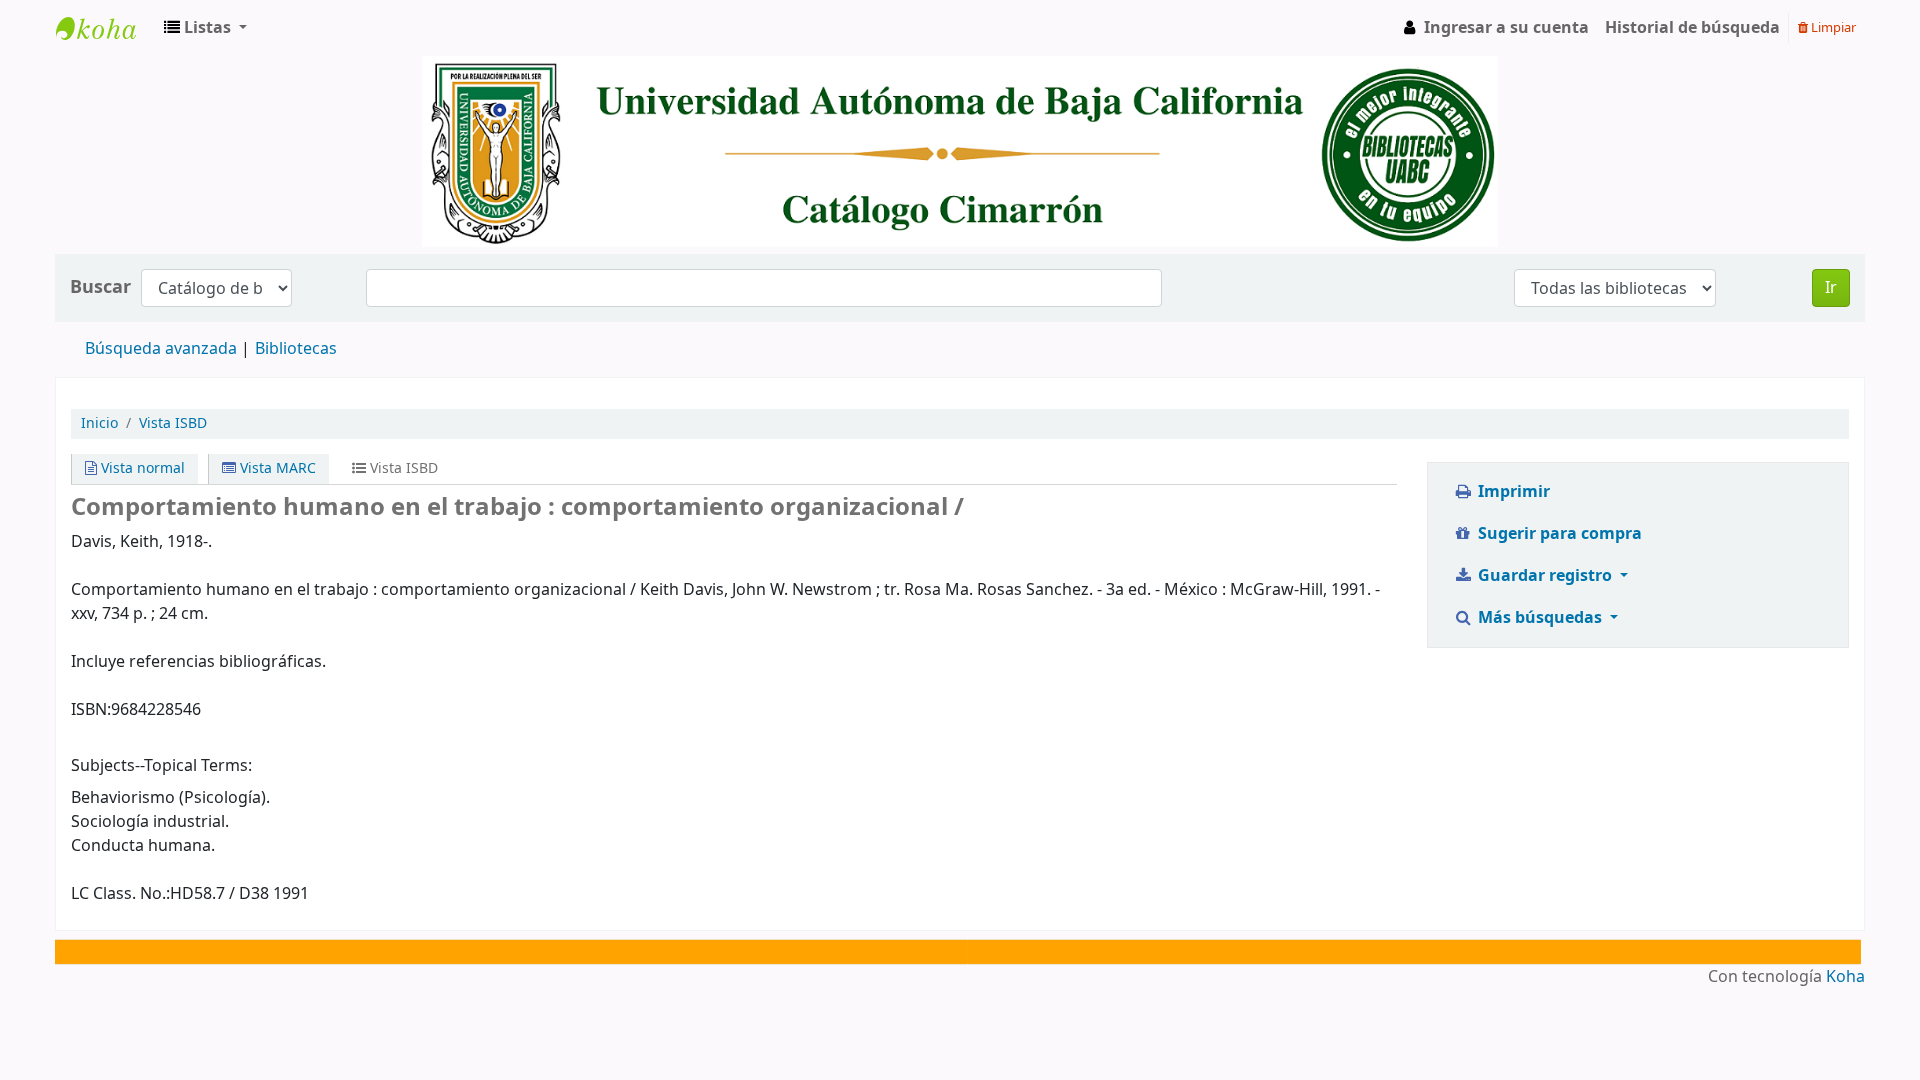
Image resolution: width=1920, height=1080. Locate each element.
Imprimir (1512, 492)
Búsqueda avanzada (161, 349)
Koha (1845, 977)
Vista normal (141, 468)
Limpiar (1832, 27)
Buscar (100, 287)
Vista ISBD (173, 423)
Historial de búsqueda (1692, 28)
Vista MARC (276, 468)
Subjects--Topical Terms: (161, 766)
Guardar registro (1545, 576)
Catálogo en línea (106, 28)
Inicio (99, 423)
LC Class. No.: (120, 894)
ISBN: (91, 710)
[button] (205, 28)
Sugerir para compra (1558, 534)
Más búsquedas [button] (1540, 618)
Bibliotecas (296, 349)
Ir (1831, 288)
